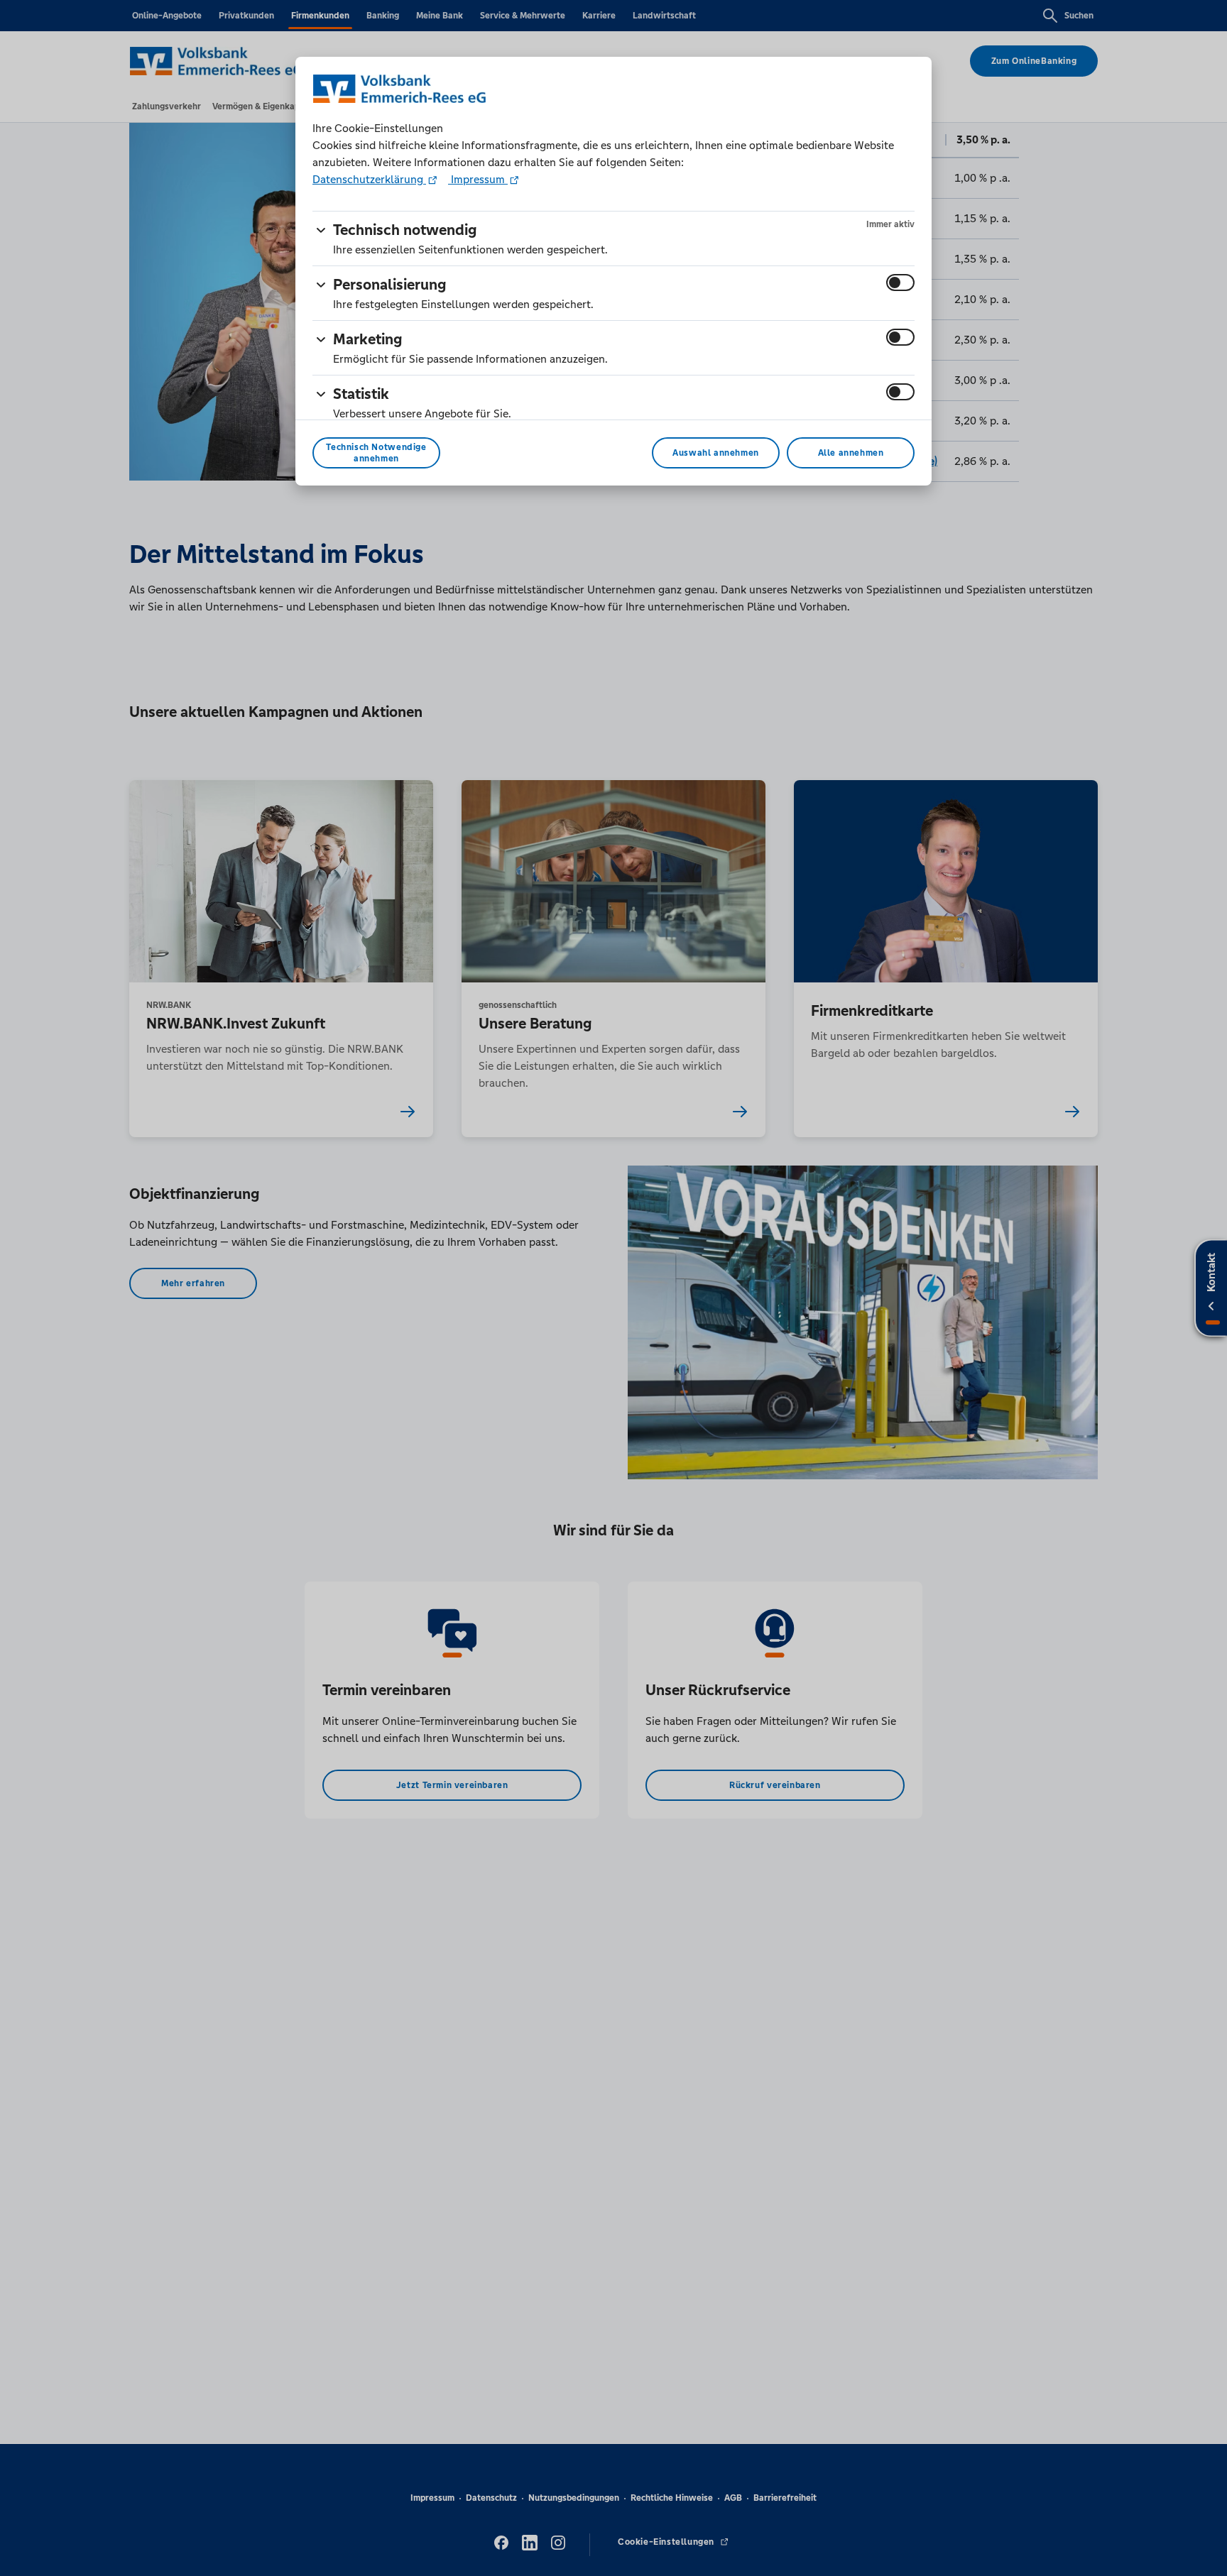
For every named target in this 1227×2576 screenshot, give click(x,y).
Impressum (478, 179)
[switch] (900, 283)
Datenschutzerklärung (369, 179)
